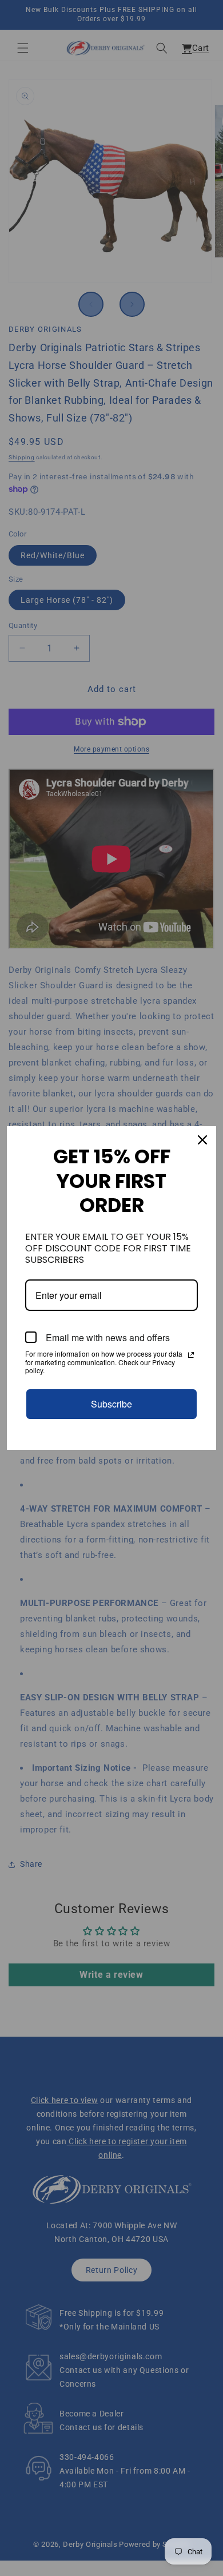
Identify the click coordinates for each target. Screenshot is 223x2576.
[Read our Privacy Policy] (191, 1355)
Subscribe (111, 1404)
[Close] (202, 1140)
